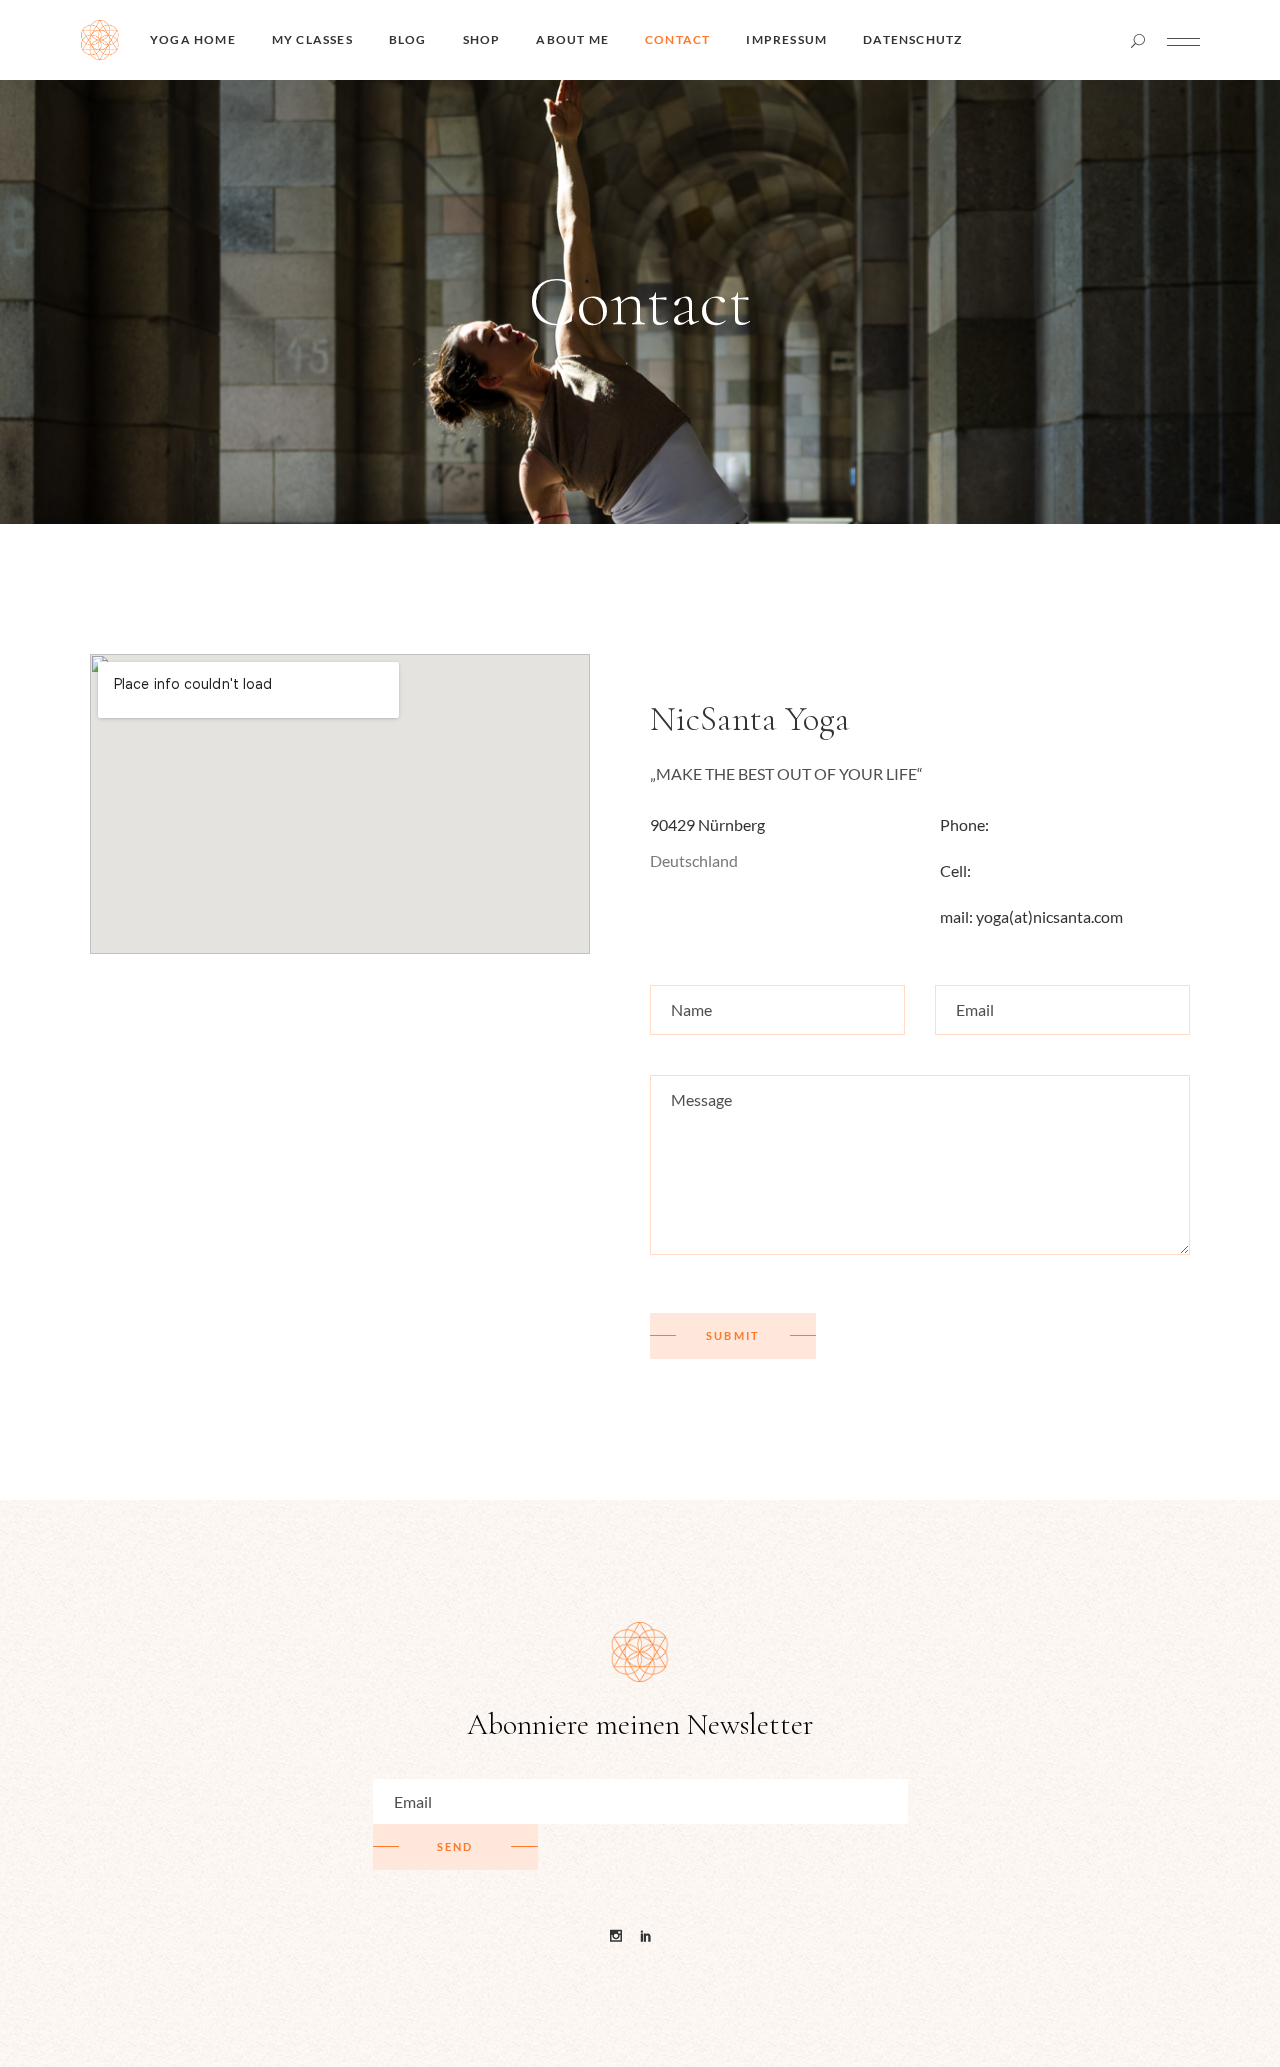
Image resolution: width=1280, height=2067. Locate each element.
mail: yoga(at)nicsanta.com (1031, 916)
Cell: (955, 870)
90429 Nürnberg (707, 824)
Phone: (966, 824)
